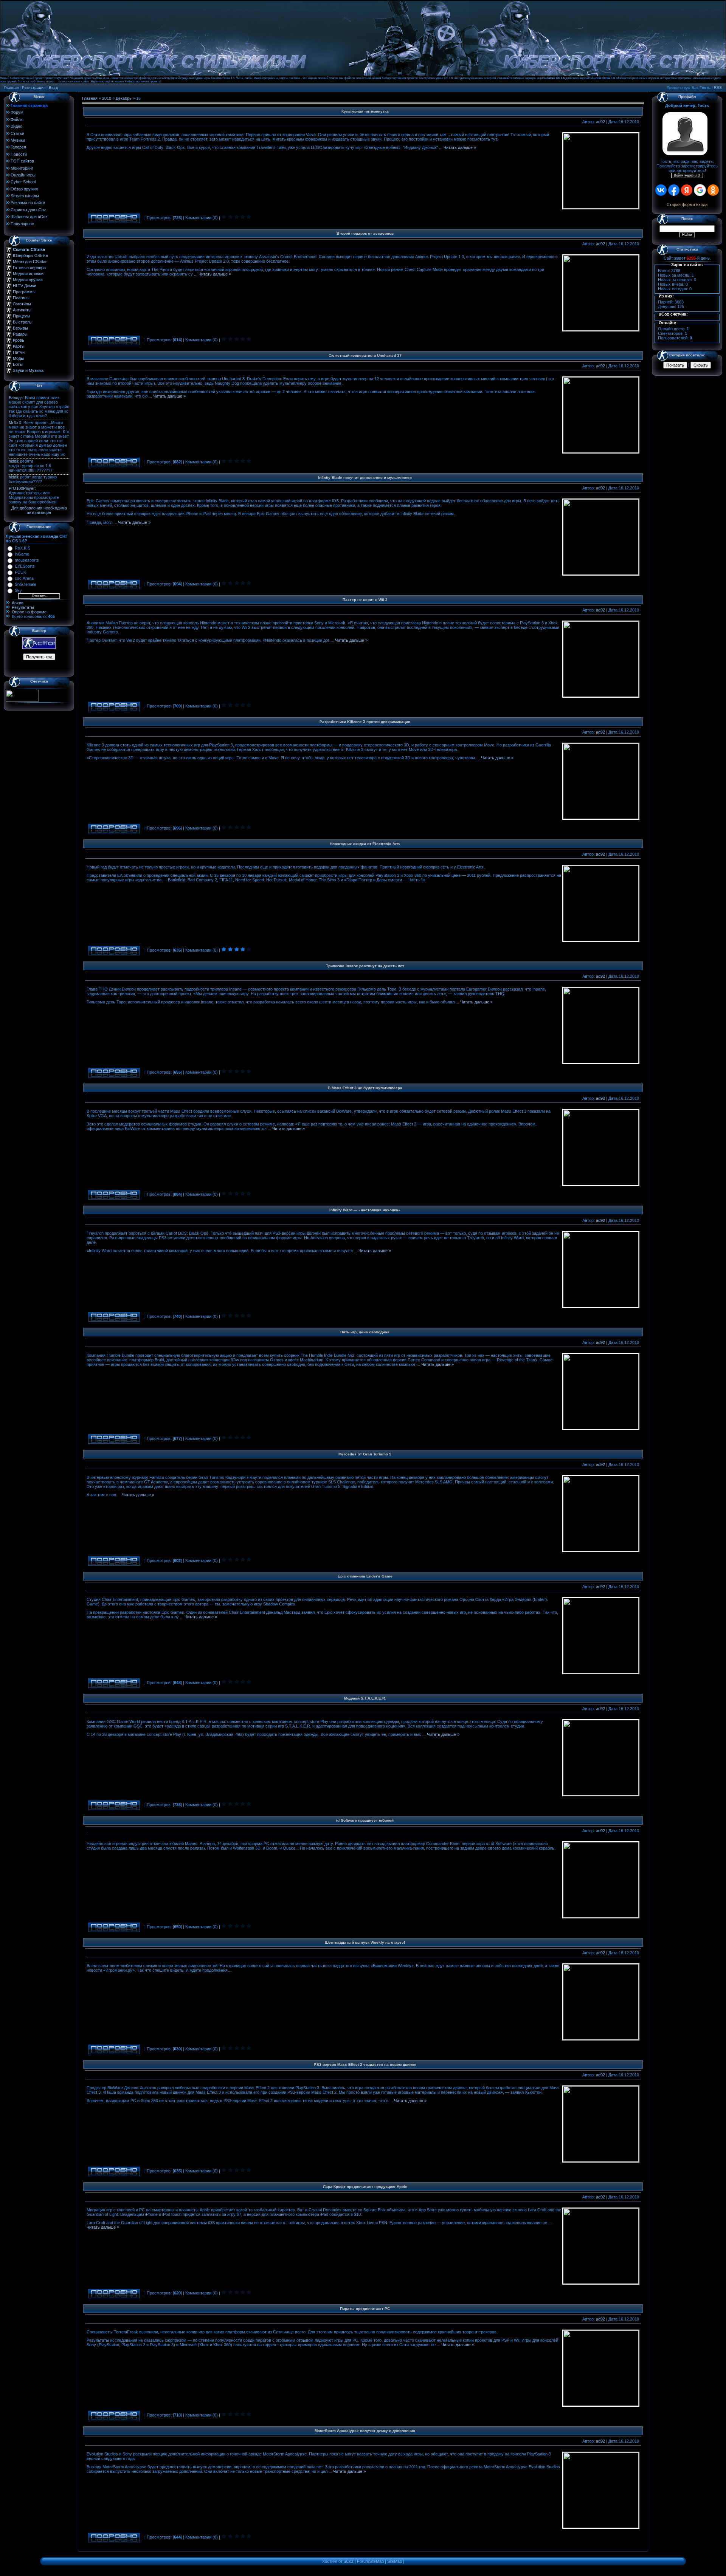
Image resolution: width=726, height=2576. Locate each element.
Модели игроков (28, 274)
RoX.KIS (22, 548)
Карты (19, 346)
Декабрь (124, 98)
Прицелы (22, 316)
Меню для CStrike (30, 262)
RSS (718, 87)
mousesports (27, 560)
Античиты (22, 310)
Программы (24, 292)
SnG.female (26, 584)
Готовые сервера (29, 268)
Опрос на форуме (29, 612)
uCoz (349, 2561)
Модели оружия (28, 280)
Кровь (19, 340)
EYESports (25, 566)
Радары (20, 334)
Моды (18, 358)
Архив (18, 603)
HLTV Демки (25, 286)
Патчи (19, 352)
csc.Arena (24, 578)
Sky (18, 590)
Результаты (23, 607)
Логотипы (22, 304)
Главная (11, 87)
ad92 (600, 122)
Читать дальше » (460, 147)
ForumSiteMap (370, 2561)
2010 (107, 98)
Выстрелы (23, 322)
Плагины (21, 298)
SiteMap (395, 2561)
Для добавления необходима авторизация (39, 510)
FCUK (20, 572)
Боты (18, 364)
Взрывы (20, 328)
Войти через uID (687, 175)
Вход (53, 87)
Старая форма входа (687, 204)
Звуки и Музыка (28, 370)
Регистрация (34, 87)
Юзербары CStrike (30, 255)
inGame (22, 554)
